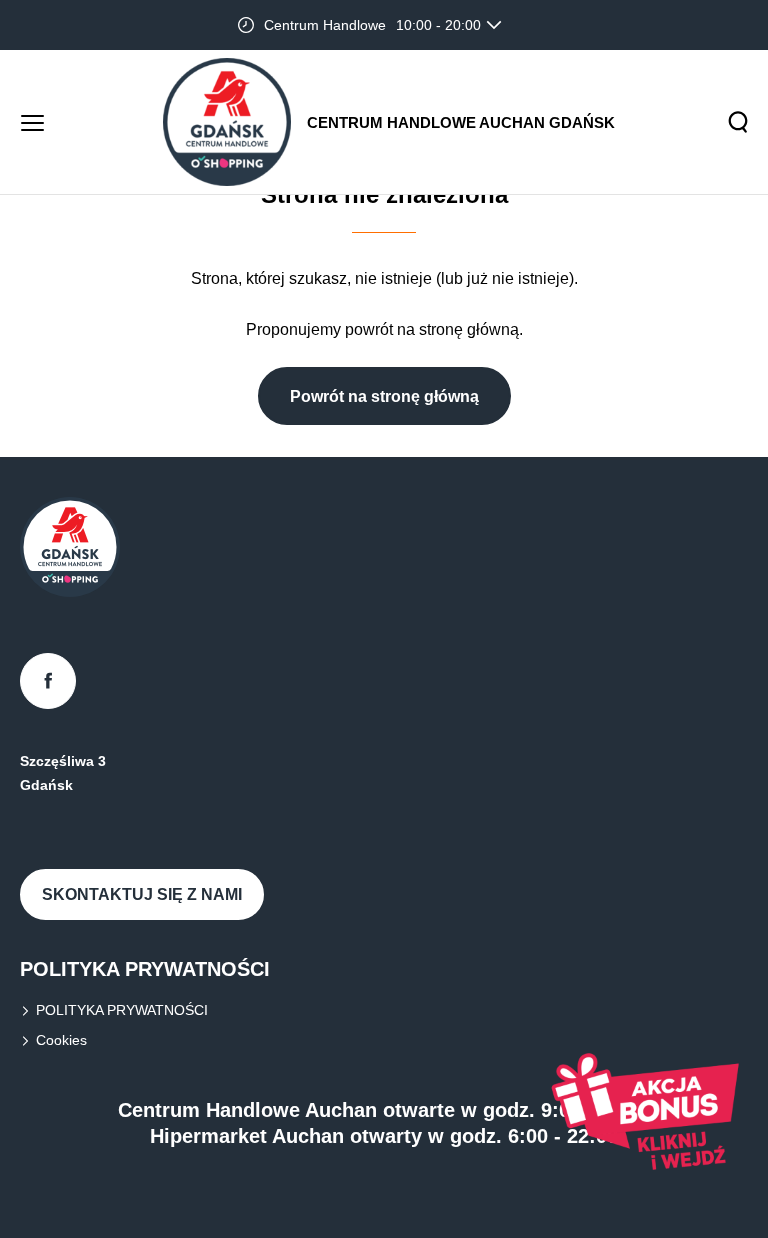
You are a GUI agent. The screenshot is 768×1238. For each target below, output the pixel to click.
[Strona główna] (227, 122)
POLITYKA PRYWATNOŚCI (122, 1010)
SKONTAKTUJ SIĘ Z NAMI (142, 894)
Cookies (61, 1040)
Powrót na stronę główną (384, 396)
